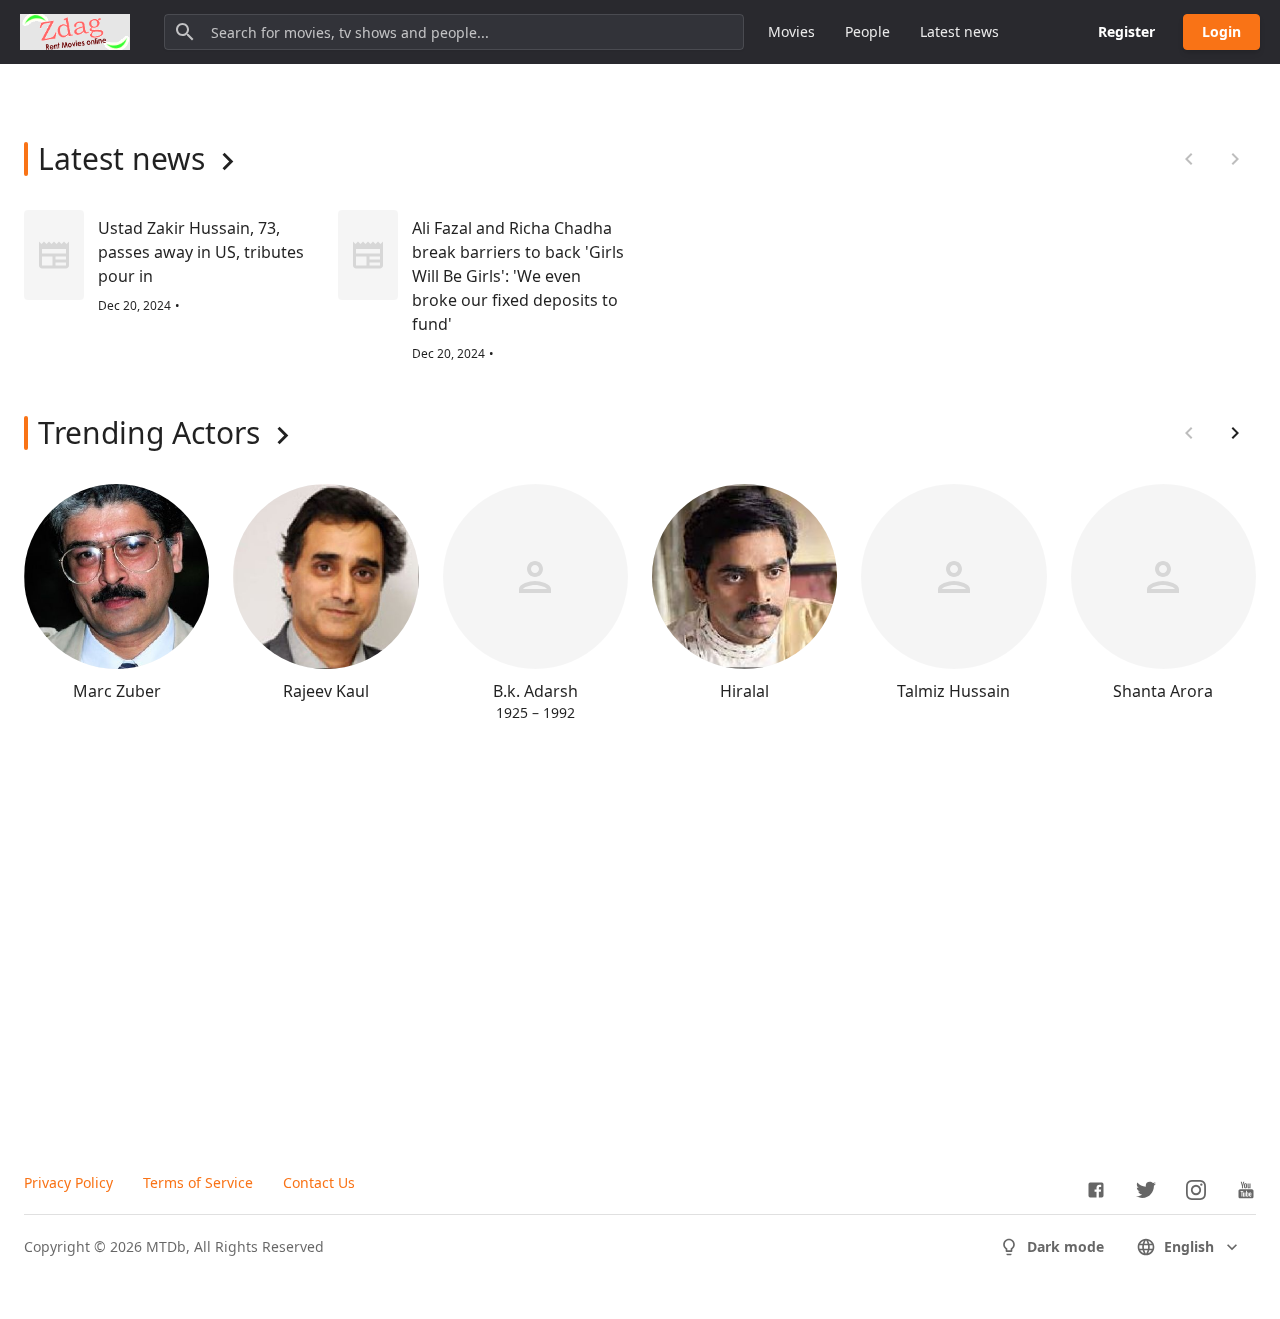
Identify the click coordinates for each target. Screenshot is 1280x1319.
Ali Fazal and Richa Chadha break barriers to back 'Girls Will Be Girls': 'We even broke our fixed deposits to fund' (518, 276)
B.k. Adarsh (535, 691)
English (1189, 1246)
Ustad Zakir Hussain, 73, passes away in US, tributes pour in (201, 252)
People (867, 31)
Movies (791, 31)
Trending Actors (149, 432)
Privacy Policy (68, 1182)
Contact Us (319, 1182)
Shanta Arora (1163, 691)
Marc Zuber (117, 691)
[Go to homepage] (75, 32)
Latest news (959, 31)
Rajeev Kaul (326, 691)
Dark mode (1065, 1246)
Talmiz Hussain (953, 691)
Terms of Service (198, 1182)
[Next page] (1235, 433)
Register (1126, 31)
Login (1221, 31)
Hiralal (744, 691)
